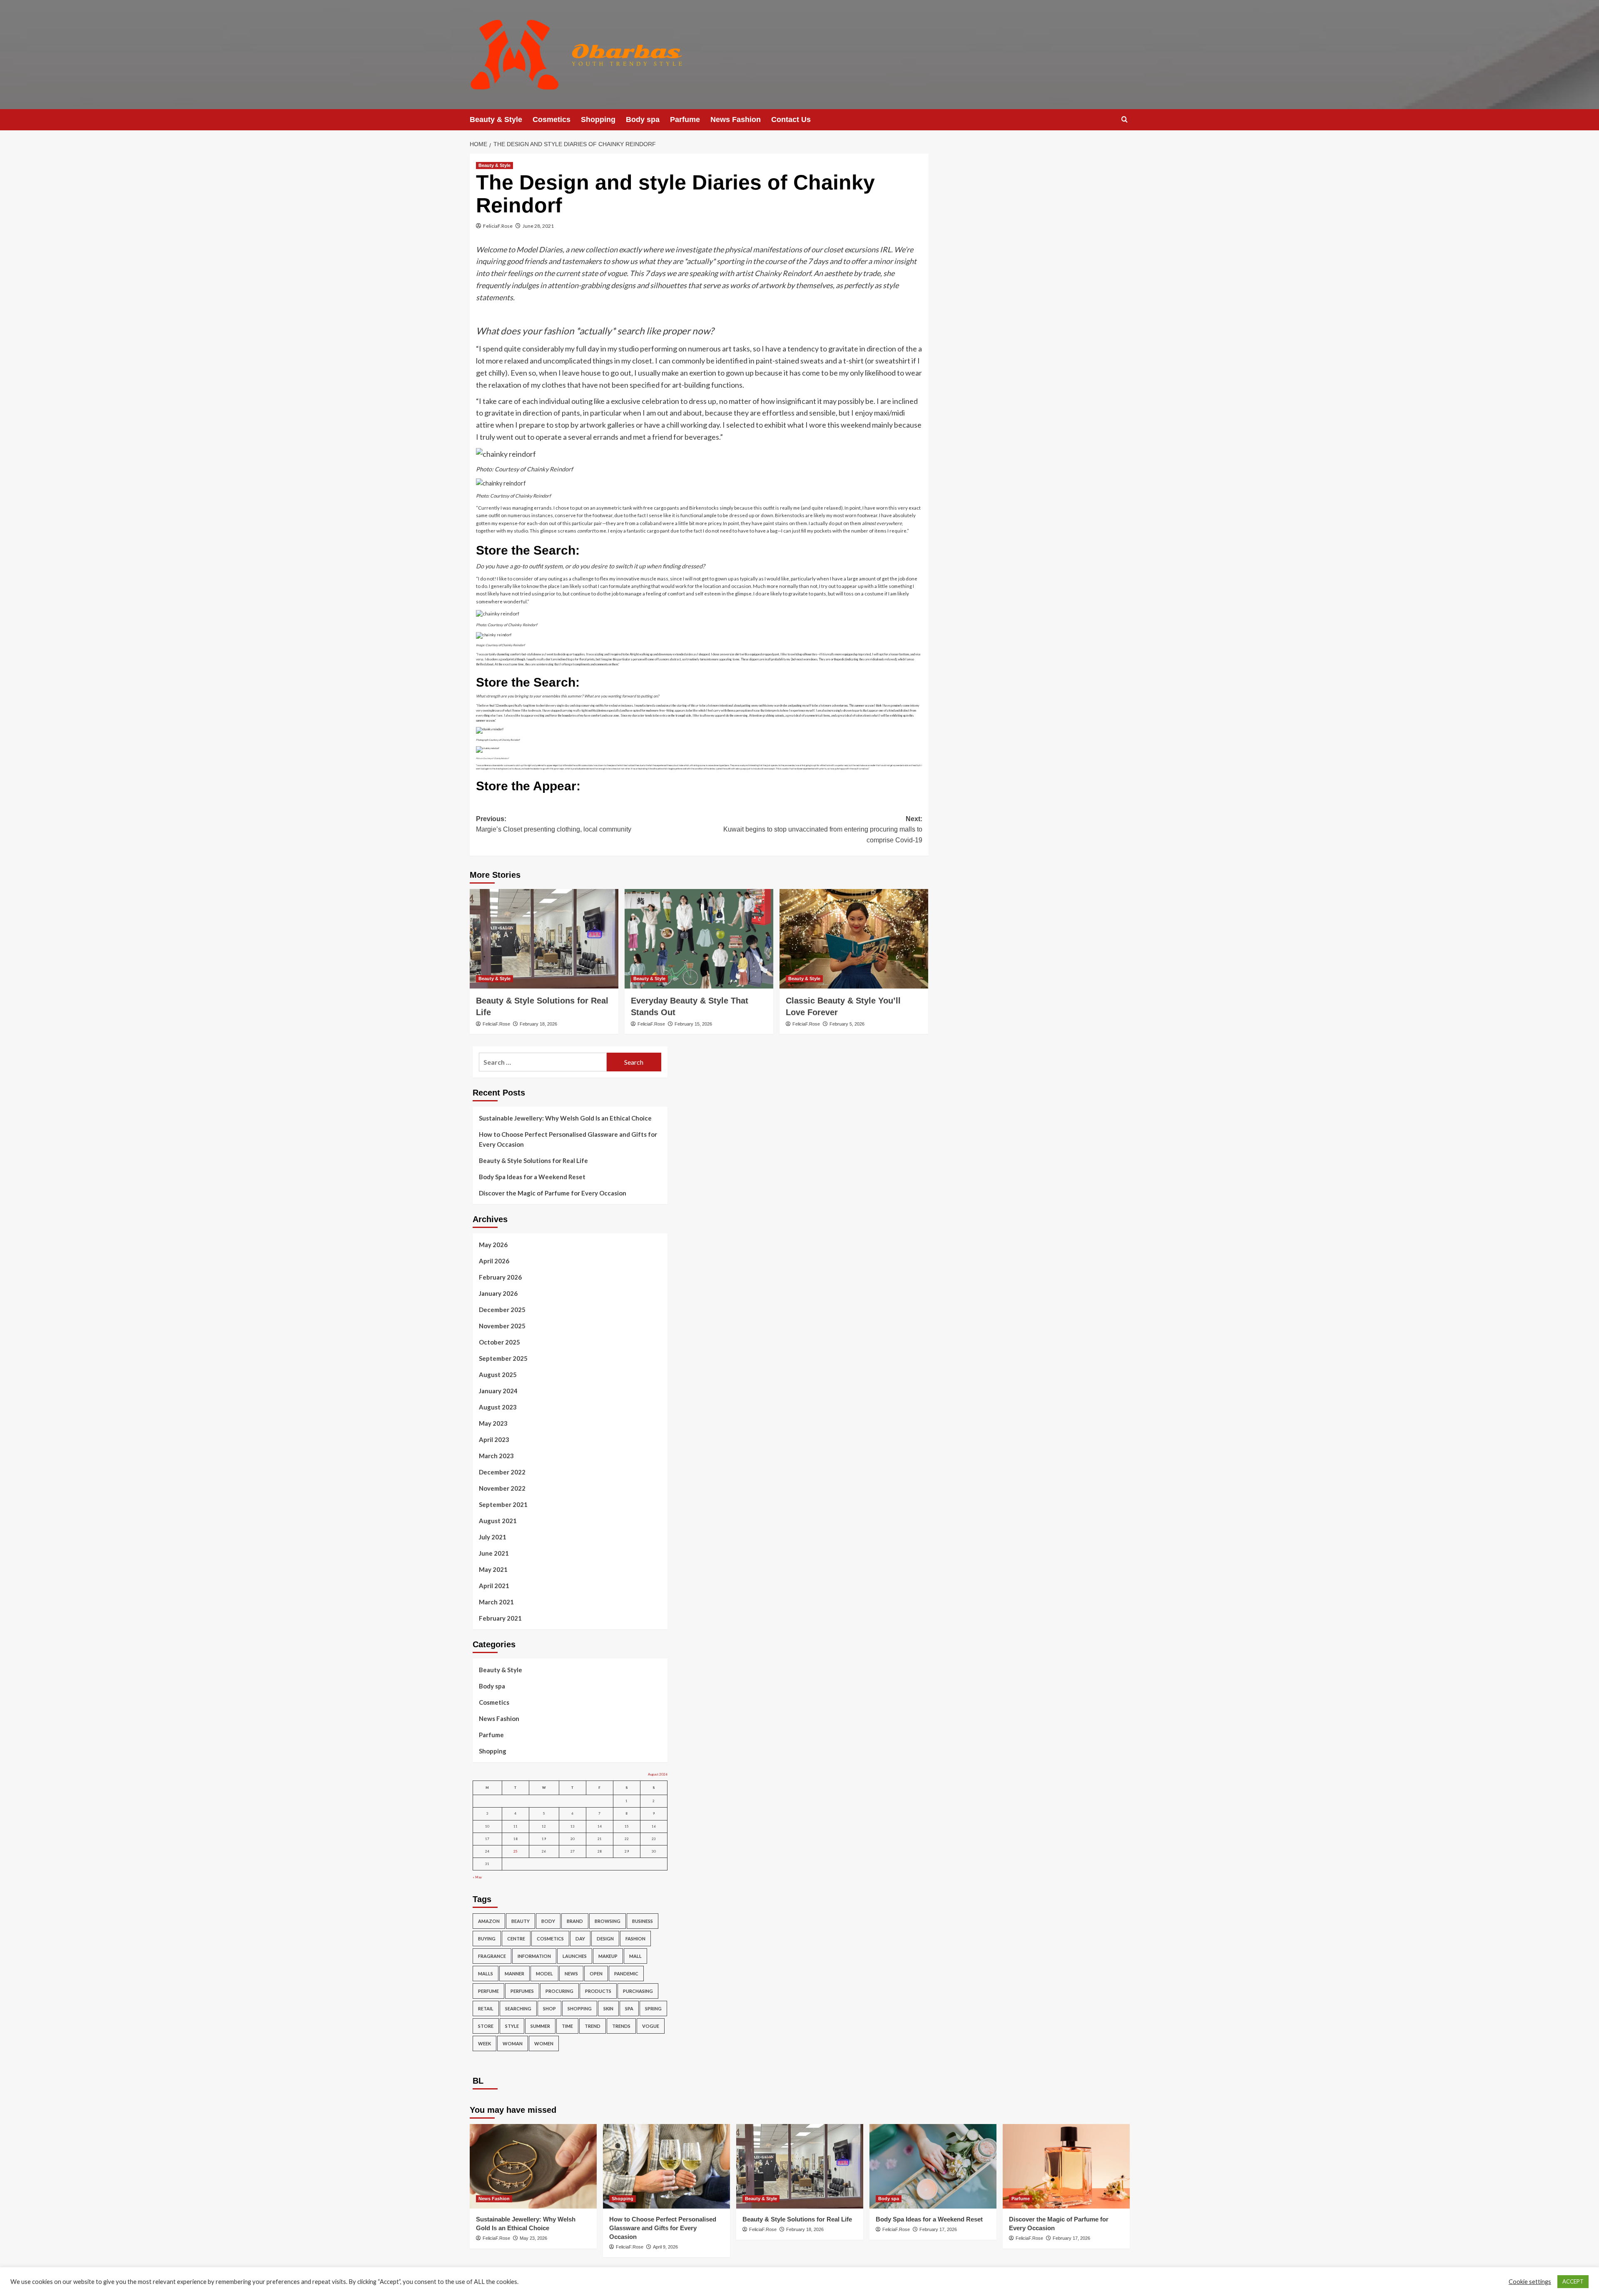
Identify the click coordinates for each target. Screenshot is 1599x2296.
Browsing (608, 1921)
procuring (559, 1991)
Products (598, 1991)
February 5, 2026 (847, 1024)
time (567, 2026)
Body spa (643, 120)
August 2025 (498, 1375)
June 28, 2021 (538, 226)
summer (540, 2026)
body (548, 1921)
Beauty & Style (496, 120)
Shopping (598, 120)
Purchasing (638, 1991)
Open (596, 1974)
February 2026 (500, 1277)
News (571, 1974)
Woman (513, 2043)
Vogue (651, 2026)
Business (643, 1921)
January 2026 (498, 1293)
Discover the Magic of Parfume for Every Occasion (553, 1193)
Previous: (554, 824)
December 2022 (502, 1472)
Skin (608, 2008)
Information (534, 1956)
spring (653, 2008)
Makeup (608, 1956)
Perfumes (522, 1991)
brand (575, 1921)
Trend (593, 2026)
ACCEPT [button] (1573, 2281)
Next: (823, 829)
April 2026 (494, 1261)
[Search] (1125, 120)
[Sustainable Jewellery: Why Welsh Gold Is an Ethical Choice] (533, 2166)
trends (621, 2026)
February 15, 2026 (693, 1024)
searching (518, 2008)
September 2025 (503, 1358)
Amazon (489, 1921)
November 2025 (502, 1326)
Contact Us (791, 120)
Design (605, 1939)
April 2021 (494, 1586)
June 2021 (494, 1553)
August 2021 (498, 1521)
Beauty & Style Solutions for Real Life (533, 1160)
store (486, 2026)
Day (580, 1939)
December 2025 (502, 1310)
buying (487, 1939)
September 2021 (503, 1504)
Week (484, 2043)
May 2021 (493, 1569)
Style (512, 2026)
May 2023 (493, 1423)
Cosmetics (552, 120)
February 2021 (500, 1618)
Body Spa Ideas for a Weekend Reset (532, 1177)
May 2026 (493, 1245)
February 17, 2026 (938, 2229)
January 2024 (498, 1391)
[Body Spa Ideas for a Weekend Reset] (933, 2166)
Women (544, 2043)
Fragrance (492, 1956)
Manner (514, 1974)
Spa (629, 2008)
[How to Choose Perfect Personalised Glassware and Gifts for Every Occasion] (666, 2166)
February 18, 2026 (538, 1024)
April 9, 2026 (665, 2247)
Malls (486, 1974)
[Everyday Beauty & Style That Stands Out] (699, 939)
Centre (516, 1939)
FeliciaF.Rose (498, 226)
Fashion (635, 1939)
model (544, 1974)
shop (549, 2008)
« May (477, 1877)
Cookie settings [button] (1530, 2282)
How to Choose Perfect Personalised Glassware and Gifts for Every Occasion (568, 1139)
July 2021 (493, 1537)
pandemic (626, 1974)
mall (635, 1956)
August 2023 (498, 1407)
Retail (486, 2008)
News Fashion (736, 120)
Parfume (685, 120)
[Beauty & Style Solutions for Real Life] (544, 939)
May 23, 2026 (533, 2238)
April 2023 (494, 1439)
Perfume (488, 1991)
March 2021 (496, 1602)
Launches (575, 1956)
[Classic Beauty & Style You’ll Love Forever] (854, 939)
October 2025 (499, 1342)
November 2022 (502, 1488)
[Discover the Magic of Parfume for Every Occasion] (1066, 2166)
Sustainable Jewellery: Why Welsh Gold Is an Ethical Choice (565, 1118)
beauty (521, 1921)
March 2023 (496, 1456)
